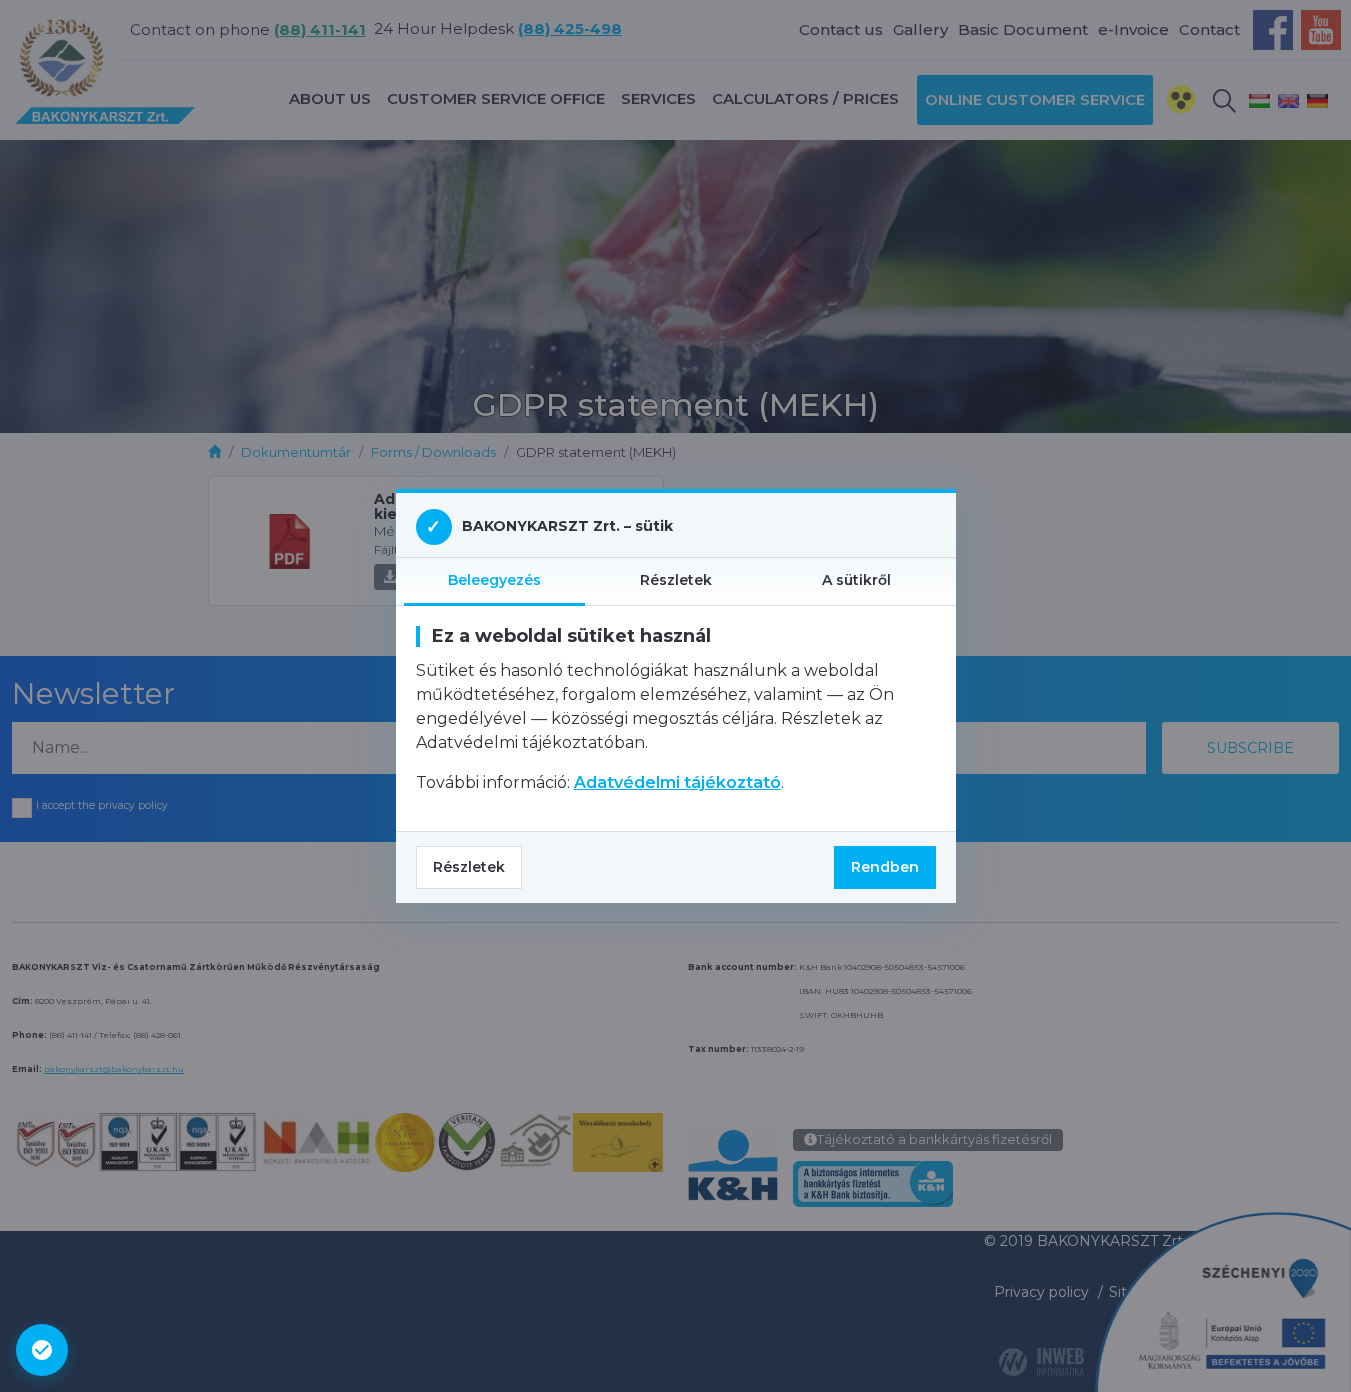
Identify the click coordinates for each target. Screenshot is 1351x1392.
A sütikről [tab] (856, 580)
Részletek (469, 867)
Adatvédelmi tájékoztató (677, 782)
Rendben (885, 867)
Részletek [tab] (676, 580)
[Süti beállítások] (42, 1350)
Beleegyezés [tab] (494, 580)
